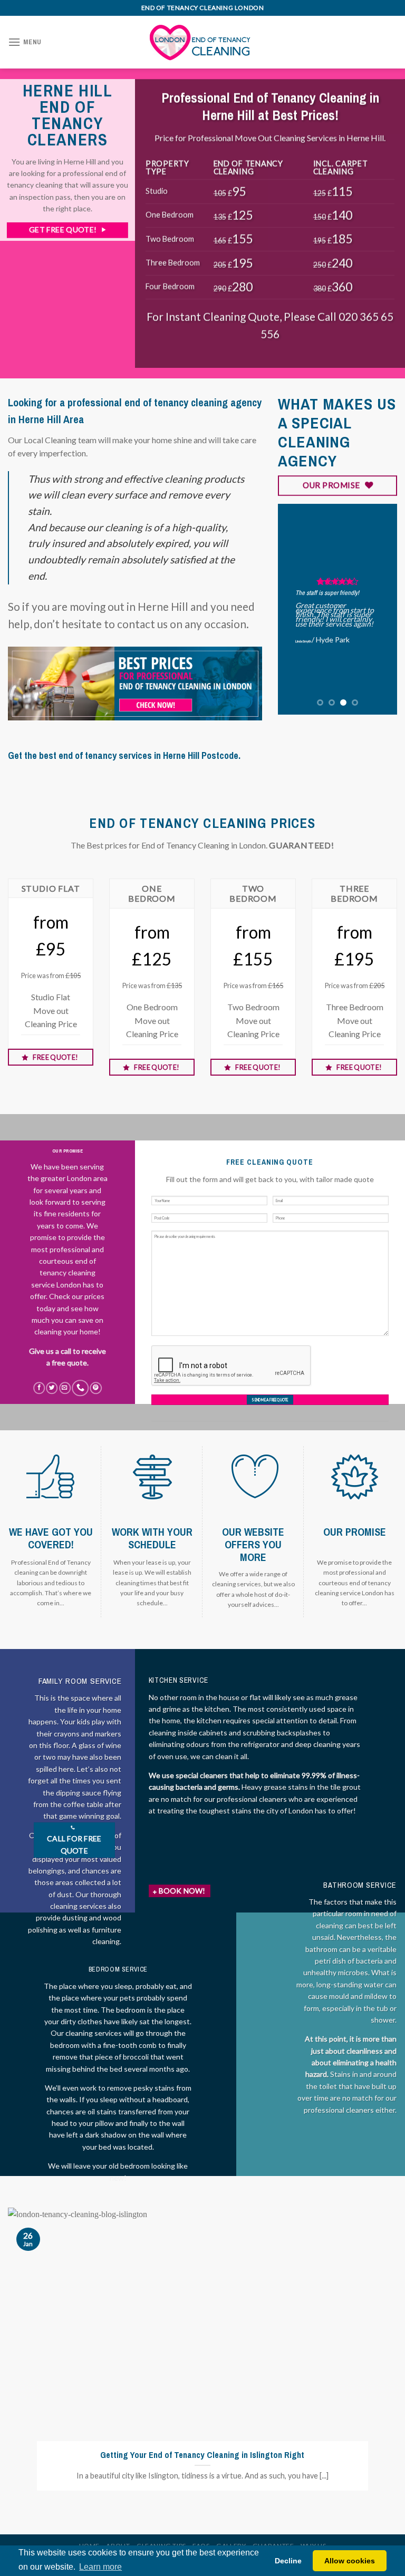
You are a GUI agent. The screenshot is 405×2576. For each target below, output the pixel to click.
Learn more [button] (100, 2567)
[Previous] (294, 609)
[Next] (381, 609)
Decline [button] (288, 2561)
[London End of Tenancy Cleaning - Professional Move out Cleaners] (202, 42)
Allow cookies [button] (350, 2561)
